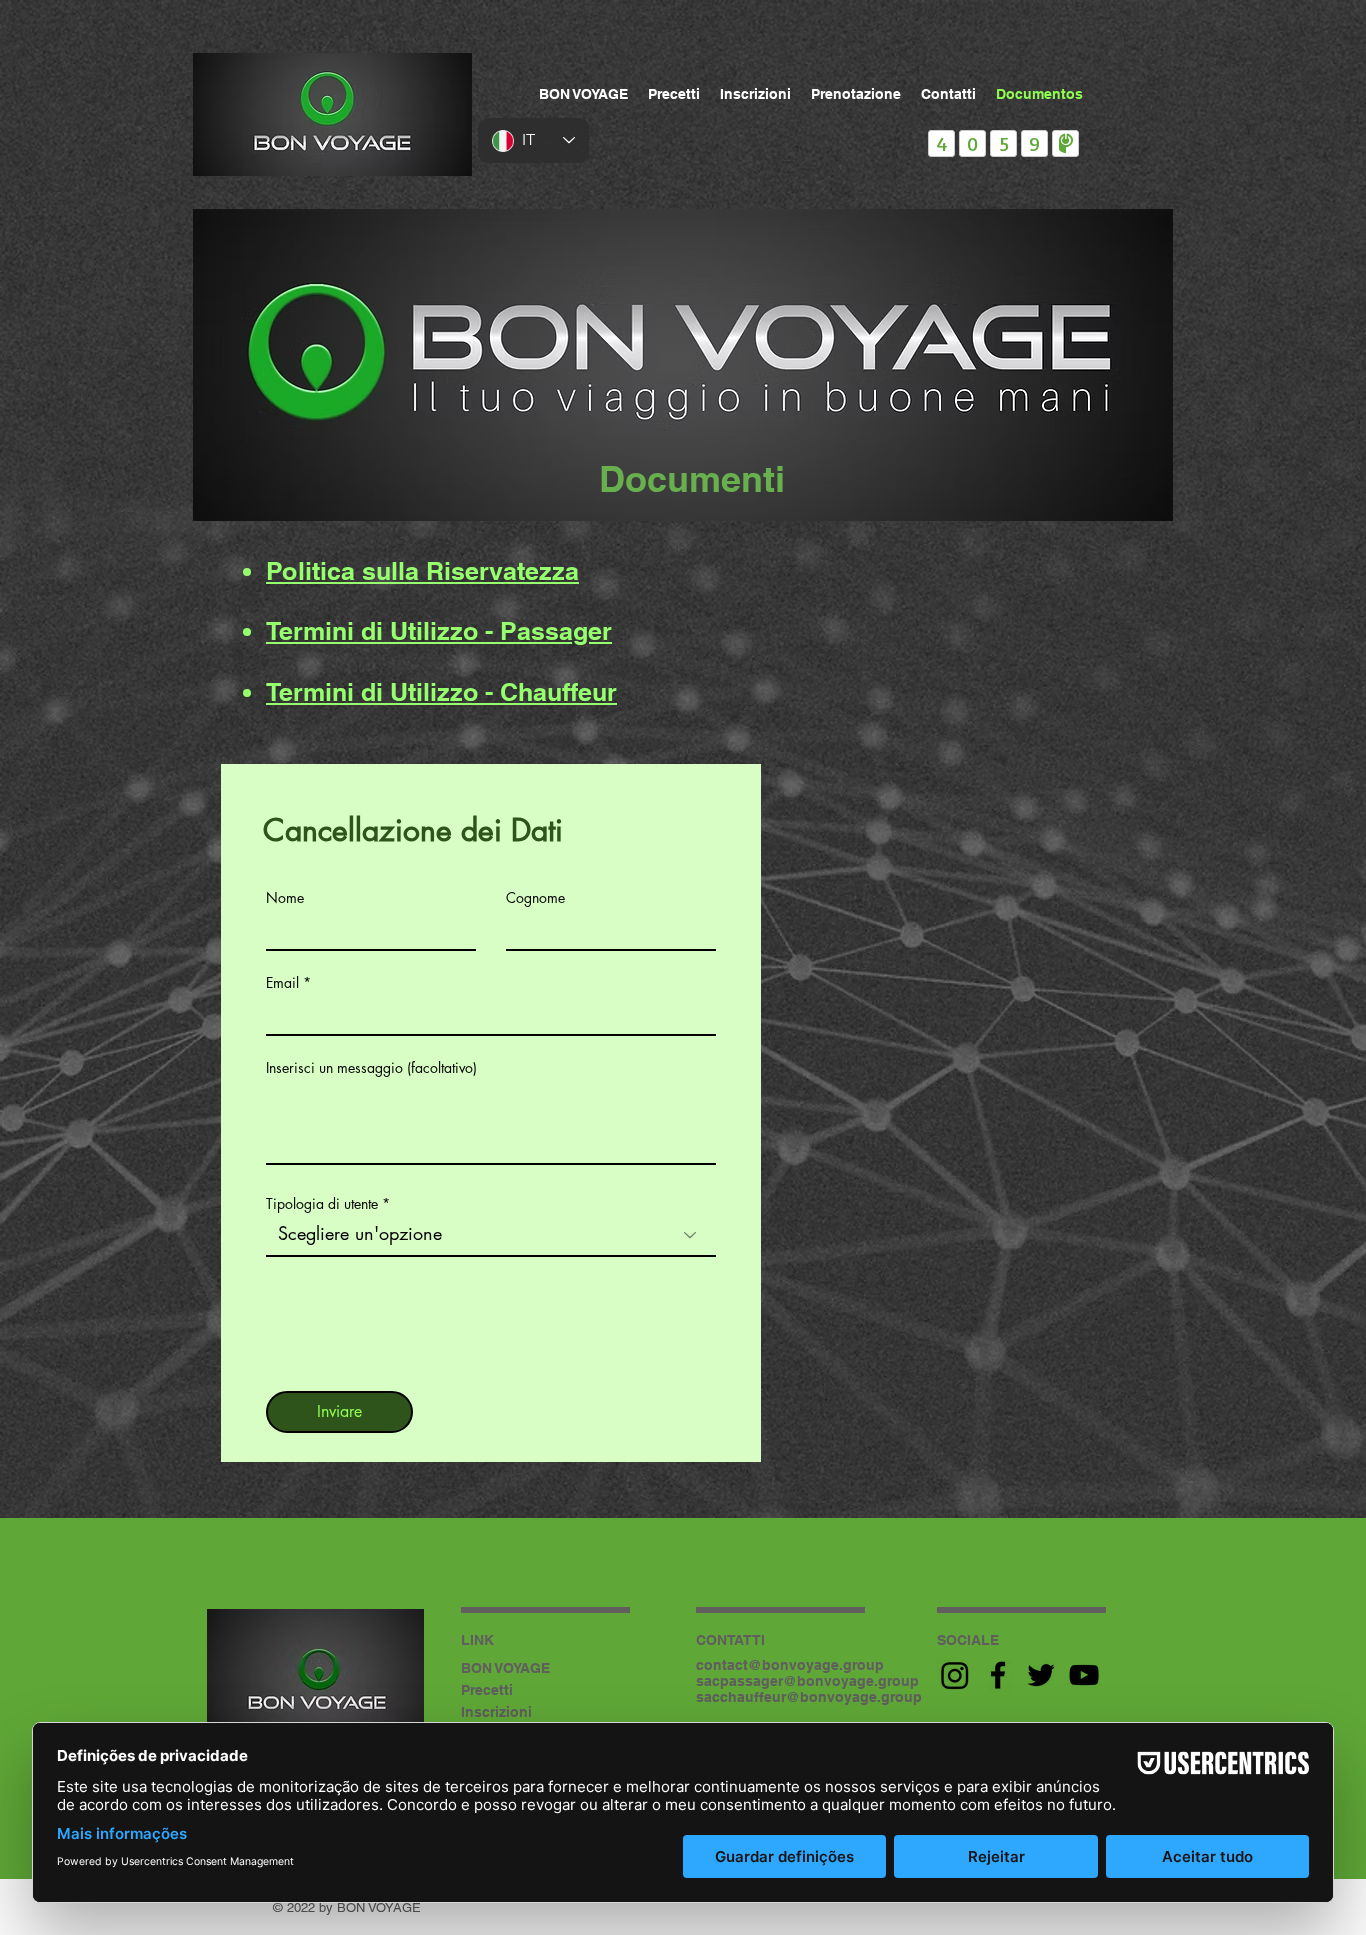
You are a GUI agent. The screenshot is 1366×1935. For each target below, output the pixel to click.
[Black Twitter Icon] (1041, 1675)
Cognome (535, 898)
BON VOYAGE (505, 1668)
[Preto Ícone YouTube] (1084, 1675)
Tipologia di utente (322, 1204)
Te (279, 692)
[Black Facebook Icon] (998, 1675)
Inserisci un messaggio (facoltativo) (371, 1068)
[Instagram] (955, 1675)
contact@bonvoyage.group (790, 1665)
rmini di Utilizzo (385, 692)
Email (282, 983)
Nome (285, 898)
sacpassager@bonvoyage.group (807, 1681)
